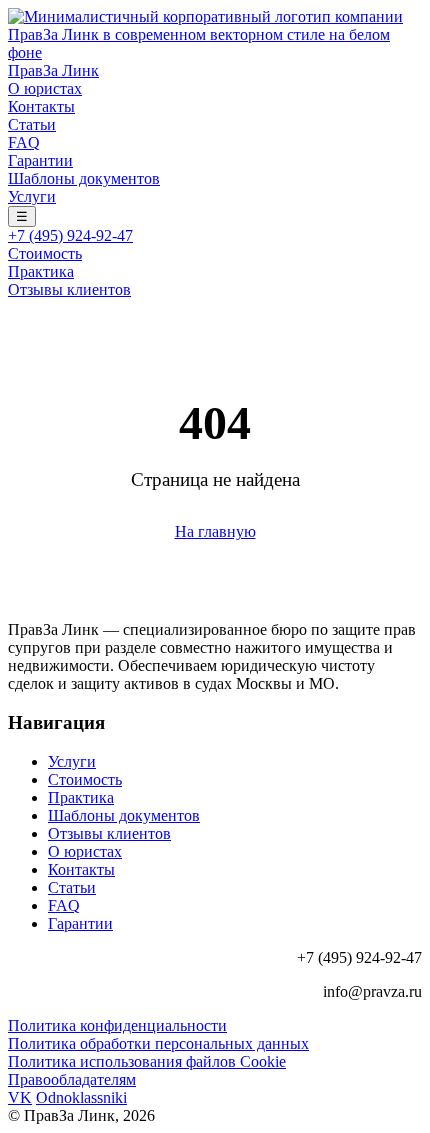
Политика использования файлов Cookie (147, 1061)
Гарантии (40, 160)
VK (20, 1097)
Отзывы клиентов (69, 289)
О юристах (45, 88)
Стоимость (45, 253)
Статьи (32, 124)
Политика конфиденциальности (117, 1025)
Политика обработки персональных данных (158, 1043)
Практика (41, 271)
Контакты (41, 106)
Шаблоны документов (84, 178)
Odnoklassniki (81, 1097)
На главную (215, 531)
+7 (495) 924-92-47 (70, 235)
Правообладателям (72, 1079)
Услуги (32, 196)
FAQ (24, 142)
